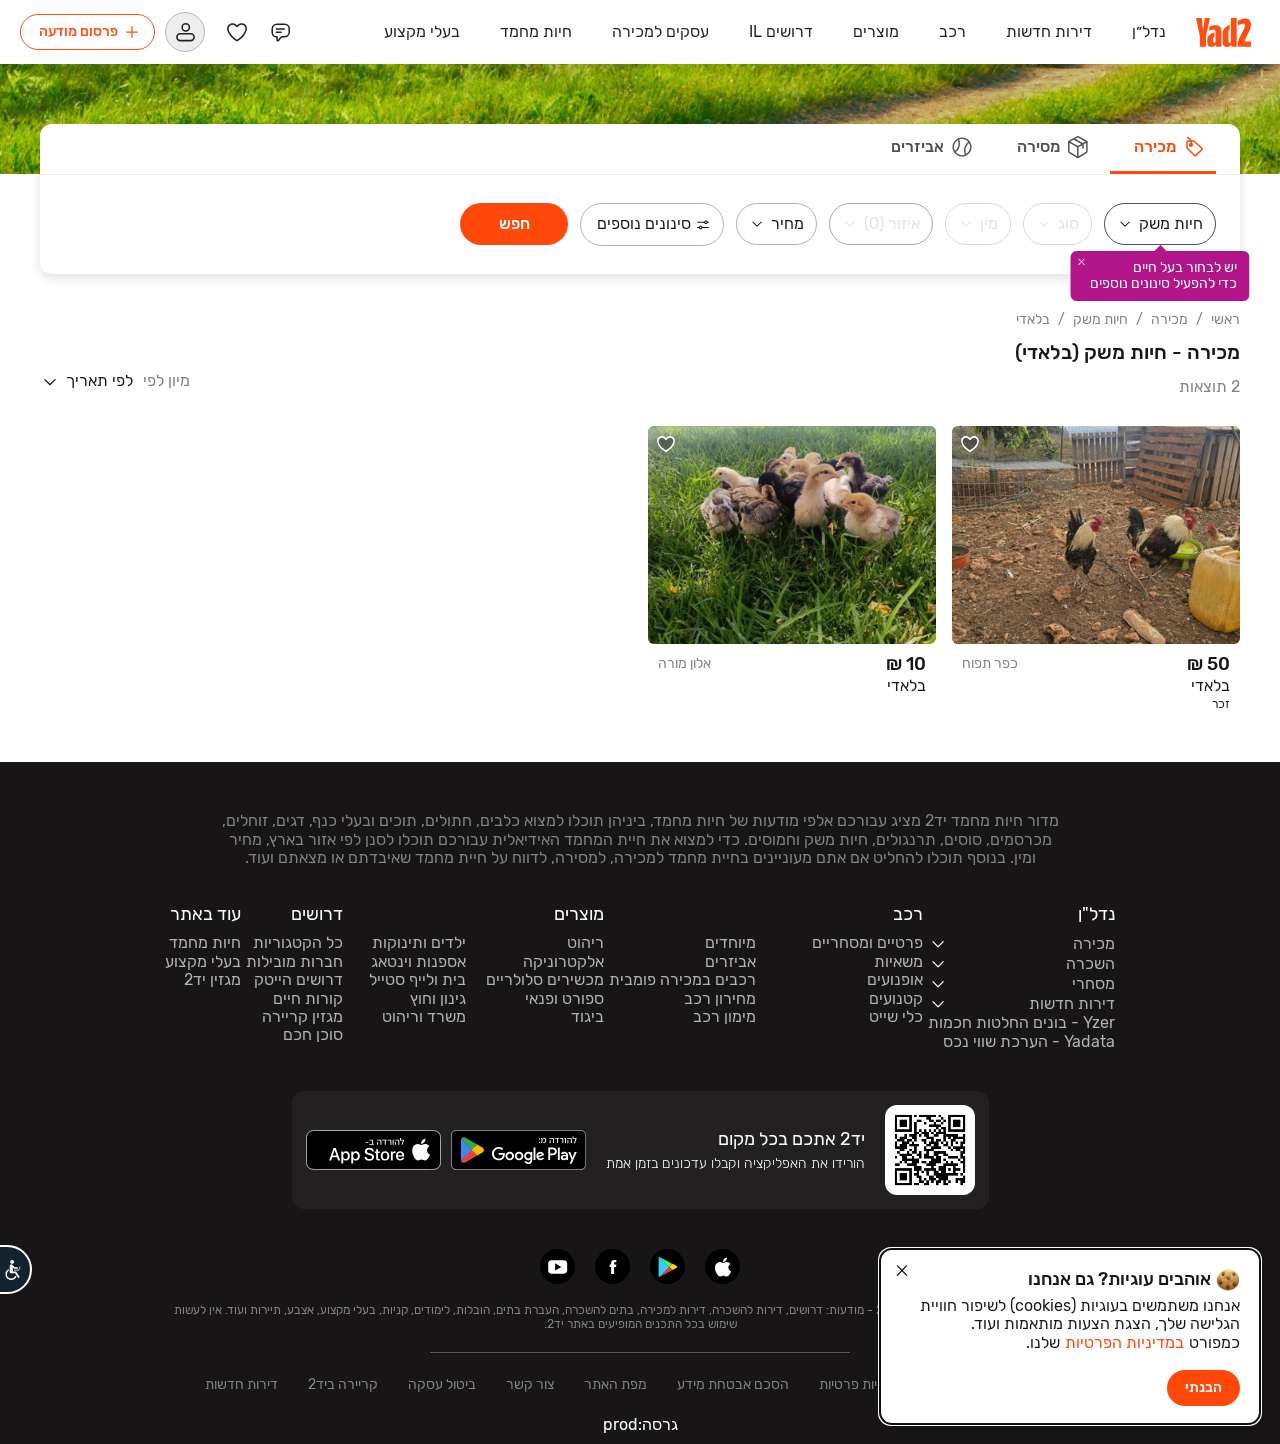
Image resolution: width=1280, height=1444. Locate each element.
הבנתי (1203, 1387)
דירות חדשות (241, 1384)
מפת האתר (615, 1384)
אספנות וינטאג (418, 962)
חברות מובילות (294, 962)
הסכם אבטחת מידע (733, 1384)
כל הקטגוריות (298, 943)
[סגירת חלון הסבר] (1082, 262)
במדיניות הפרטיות (1124, 1342)
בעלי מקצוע (203, 962)
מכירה (1169, 320)
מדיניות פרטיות (861, 1384)
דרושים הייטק (298, 980)
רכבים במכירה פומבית (682, 980)
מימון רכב (724, 1017)
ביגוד (587, 1017)
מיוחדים (730, 943)
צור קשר (530, 1384)
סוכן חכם (313, 1035)
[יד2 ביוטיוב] (557, 1266)
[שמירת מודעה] (970, 444)
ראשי (1225, 320)
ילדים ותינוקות (419, 943)
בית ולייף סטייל (417, 980)
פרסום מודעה (78, 31)
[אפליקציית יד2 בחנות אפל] (722, 1266)
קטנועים (896, 999)
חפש (514, 223)
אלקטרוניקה (563, 962)
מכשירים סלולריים (545, 980)
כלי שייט (896, 1017)
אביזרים (730, 962)
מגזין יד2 (212, 980)
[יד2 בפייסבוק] (612, 1266)
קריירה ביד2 (343, 1384)
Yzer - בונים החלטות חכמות (1021, 1023)
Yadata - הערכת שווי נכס (1029, 1042)
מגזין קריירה (302, 1017)
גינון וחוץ (438, 999)
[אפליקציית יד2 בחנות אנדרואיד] (667, 1266)
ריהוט (585, 943)
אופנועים (895, 980)
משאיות (898, 962)
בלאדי (1033, 320)
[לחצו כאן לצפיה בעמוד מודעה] (1096, 569)
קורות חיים (308, 999)
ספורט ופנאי (564, 999)
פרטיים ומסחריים (867, 943)
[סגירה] (902, 1271)
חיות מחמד (205, 943)
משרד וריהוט (424, 1017)
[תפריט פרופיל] (185, 32)
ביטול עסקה (442, 1384)
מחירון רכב (720, 999)
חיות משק (1100, 320)
